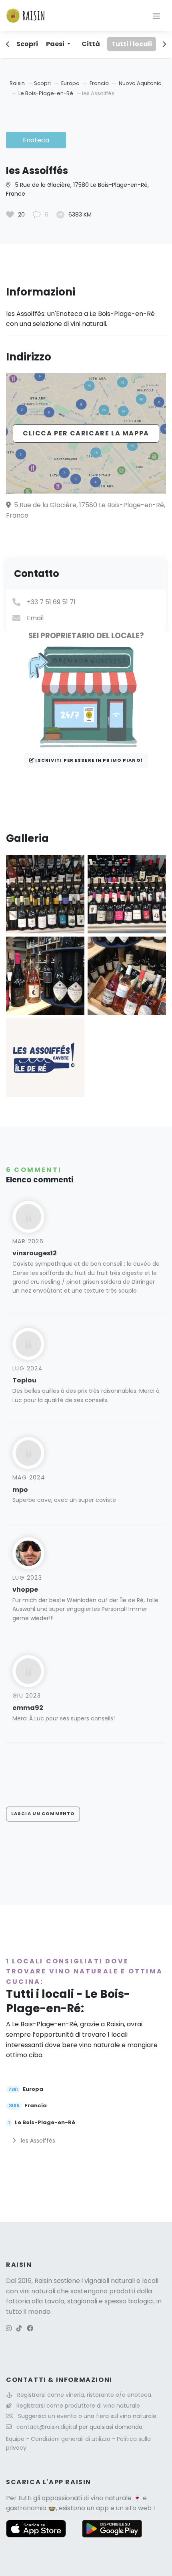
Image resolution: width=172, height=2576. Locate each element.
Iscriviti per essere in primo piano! (88, 760)
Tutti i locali (132, 44)
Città (91, 44)
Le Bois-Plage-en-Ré (46, 93)
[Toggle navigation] (156, 16)
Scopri (27, 44)
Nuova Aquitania (140, 83)
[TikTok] (19, 2328)
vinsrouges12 (35, 1253)
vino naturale (111, 2498)
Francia (100, 83)
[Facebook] (30, 2328)
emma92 (28, 1708)
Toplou (24, 1380)
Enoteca (36, 140)
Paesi (56, 44)
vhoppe (25, 1590)
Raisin (17, 83)
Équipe (16, 2439)
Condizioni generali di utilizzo (71, 2439)
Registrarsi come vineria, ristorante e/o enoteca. (85, 2395)
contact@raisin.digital (47, 2427)
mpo (20, 1490)
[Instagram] (9, 2328)
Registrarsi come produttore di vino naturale (78, 2406)
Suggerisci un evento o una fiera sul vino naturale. (88, 2416)
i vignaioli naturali (108, 2281)
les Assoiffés (37, 2141)
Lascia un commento (43, 1813)
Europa (71, 83)
